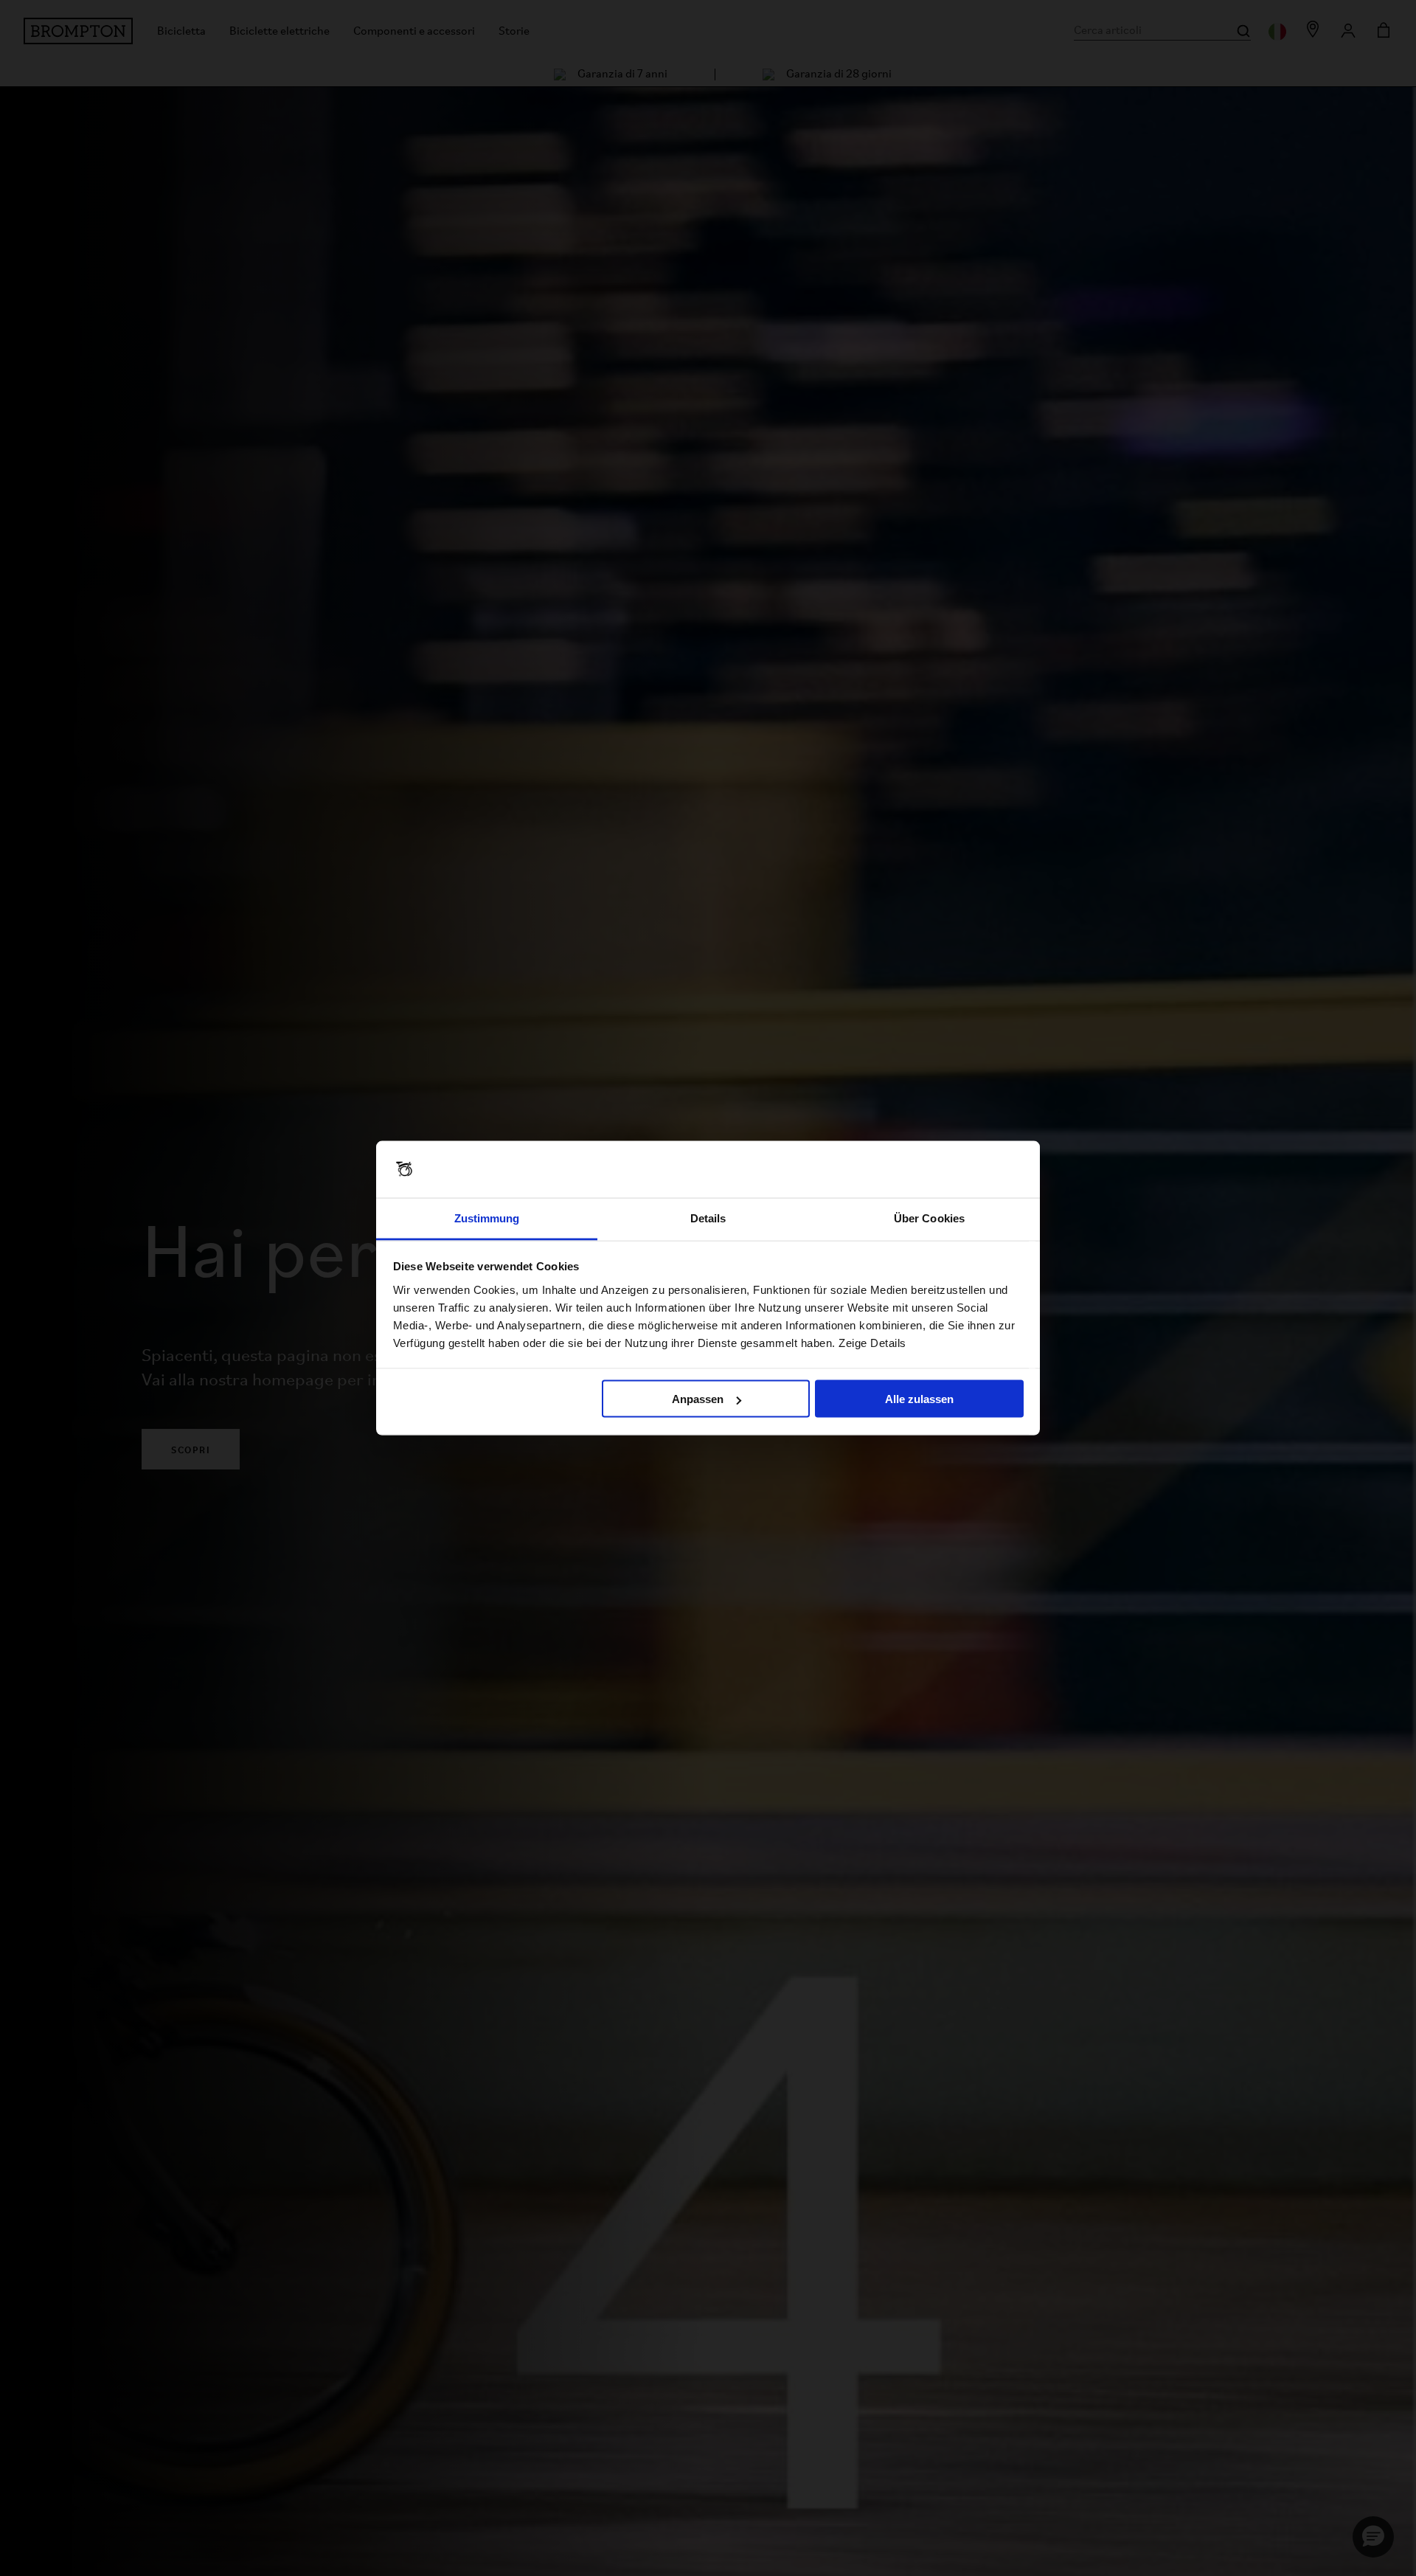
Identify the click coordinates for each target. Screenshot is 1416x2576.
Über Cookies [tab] (929, 1218)
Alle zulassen (919, 1399)
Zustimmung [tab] (487, 1218)
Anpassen (698, 1399)
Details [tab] (708, 1218)
